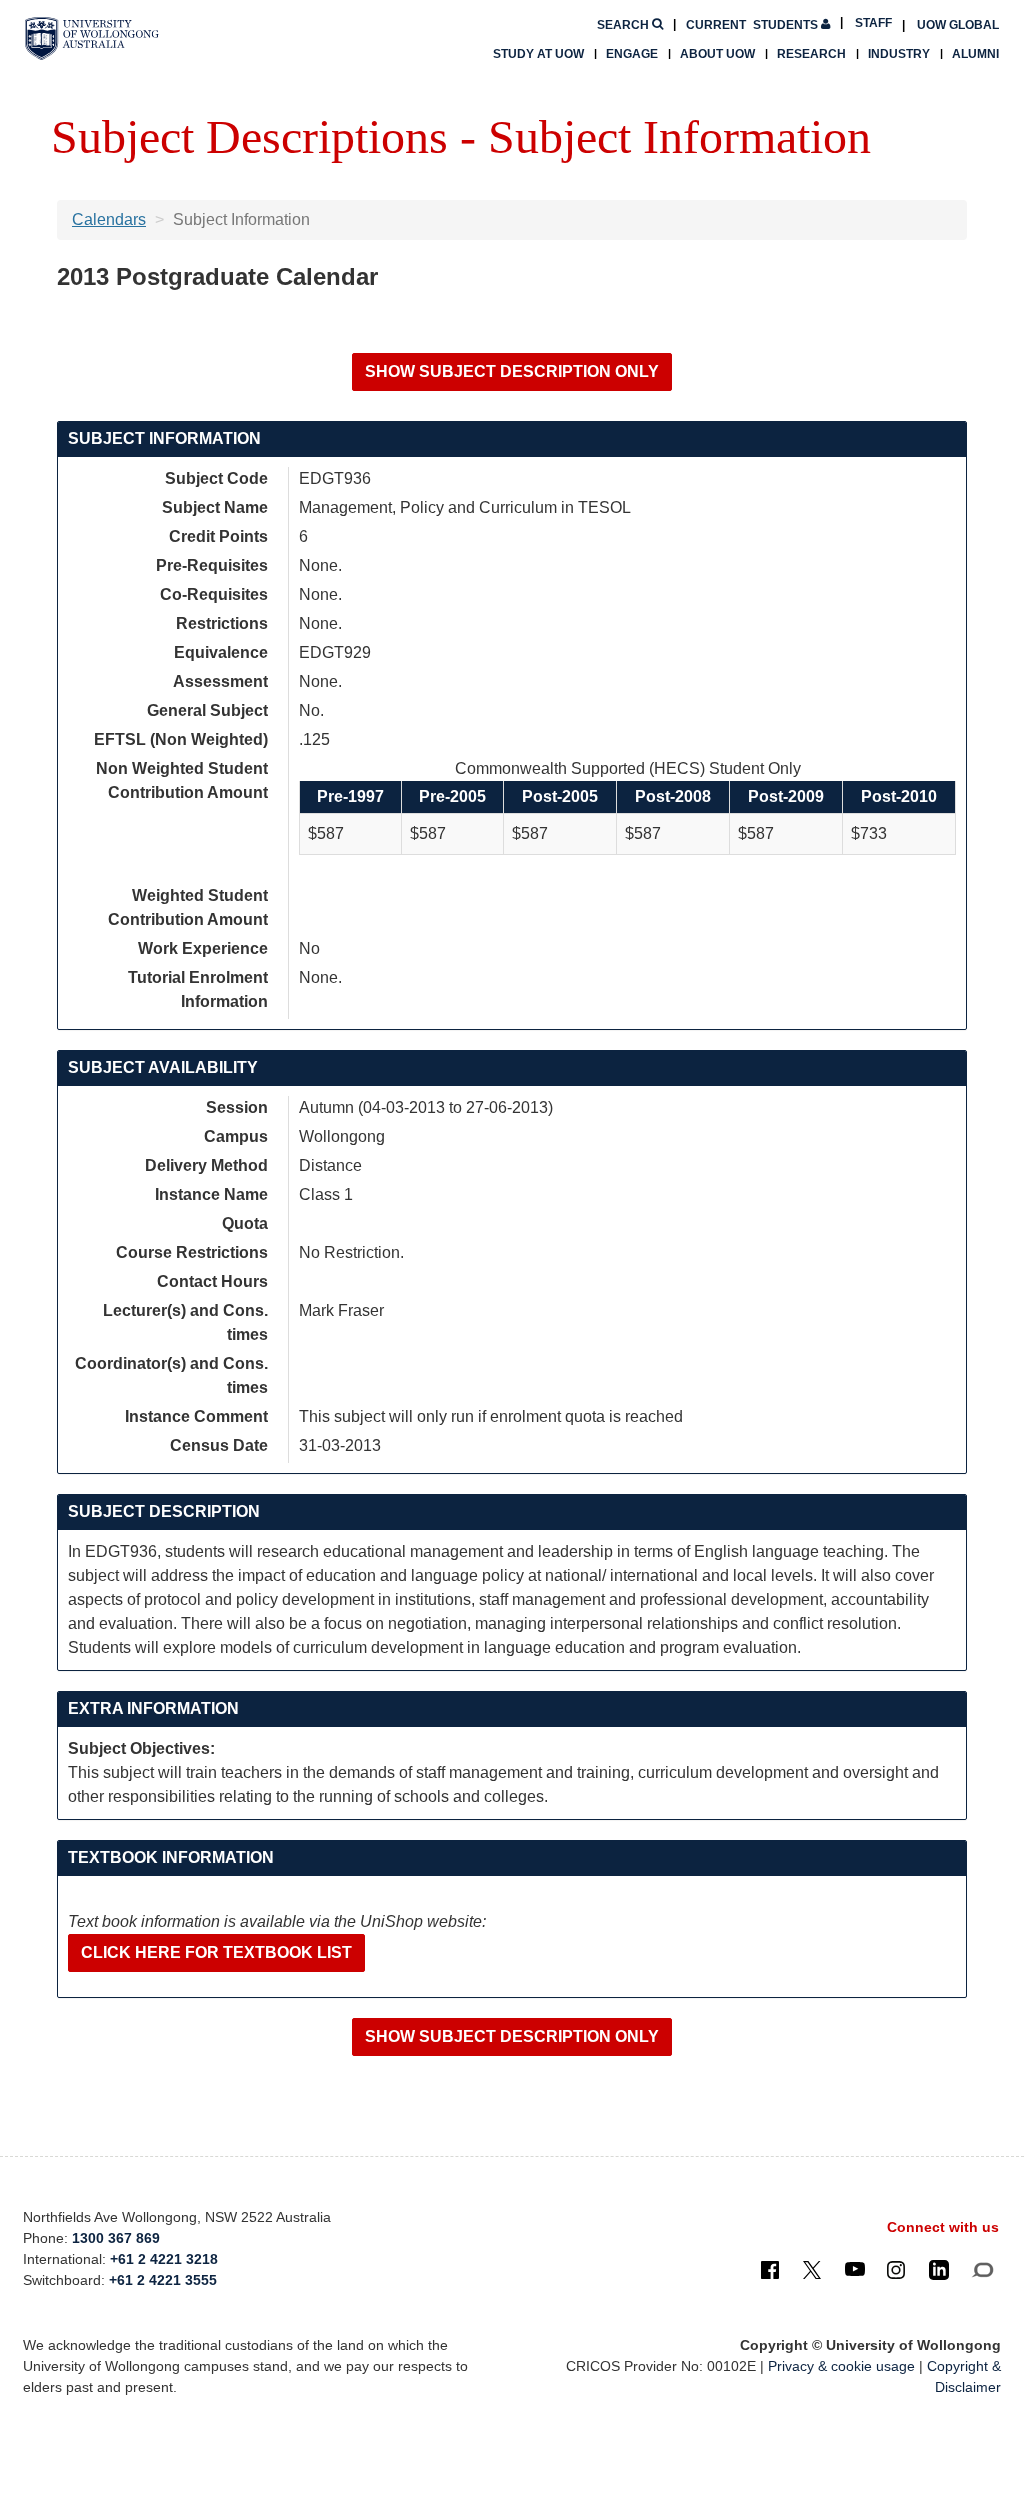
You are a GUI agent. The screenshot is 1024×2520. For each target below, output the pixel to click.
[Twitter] (812, 2269)
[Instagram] (896, 2269)
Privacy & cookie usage (841, 2366)
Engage (632, 54)
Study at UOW (538, 54)
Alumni (975, 54)
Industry (899, 54)
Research (811, 54)
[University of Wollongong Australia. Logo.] (92, 38)
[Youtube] (855, 2269)
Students (753, 25)
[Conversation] (982, 2269)
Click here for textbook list (216, 1952)
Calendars (109, 219)
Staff (873, 23)
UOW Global (958, 25)
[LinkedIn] (939, 2269)
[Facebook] (770, 2269)
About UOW (717, 54)
